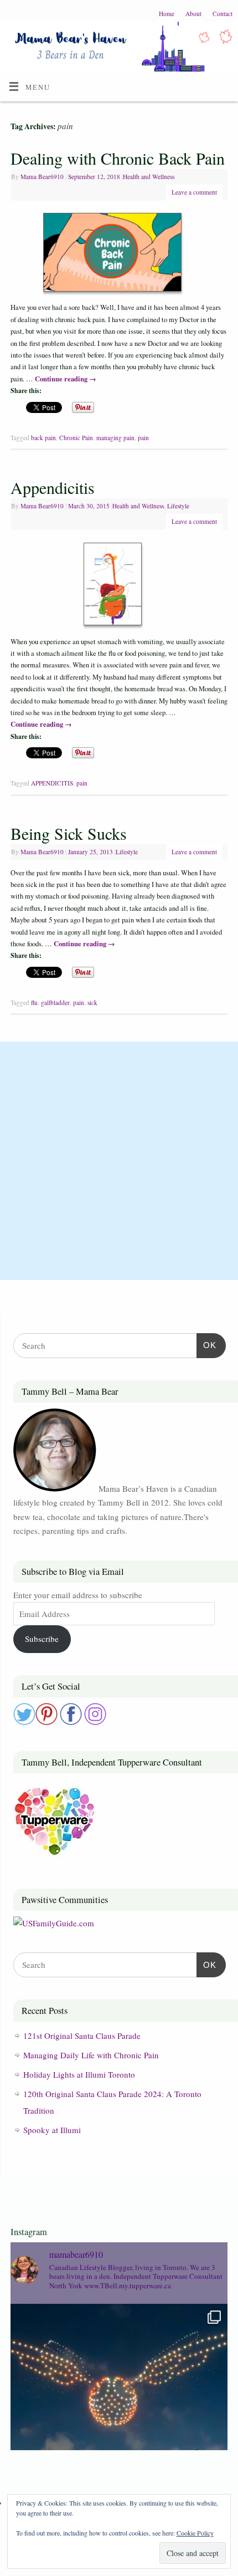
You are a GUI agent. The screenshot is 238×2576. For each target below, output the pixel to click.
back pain (43, 438)
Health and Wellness (149, 177)
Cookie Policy (195, 2533)
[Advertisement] (119, 1161)
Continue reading (66, 379)
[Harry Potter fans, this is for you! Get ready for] (119, 2412)
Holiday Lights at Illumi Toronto (79, 2074)
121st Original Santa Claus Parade (82, 2036)
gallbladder (55, 1003)
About (193, 14)
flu (34, 1003)
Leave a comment (194, 192)
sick (92, 1003)
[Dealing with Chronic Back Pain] (119, 254)
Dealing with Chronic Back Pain (118, 158)
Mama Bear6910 (42, 177)
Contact (223, 14)
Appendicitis (53, 487)
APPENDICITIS (52, 783)
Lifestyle (178, 506)
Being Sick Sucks (69, 833)
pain (143, 438)
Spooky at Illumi (52, 2130)
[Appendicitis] (119, 586)
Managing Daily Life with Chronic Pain (91, 2055)
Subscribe (42, 1639)
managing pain (115, 438)
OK (206, 1345)
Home (167, 14)
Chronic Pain (76, 438)
